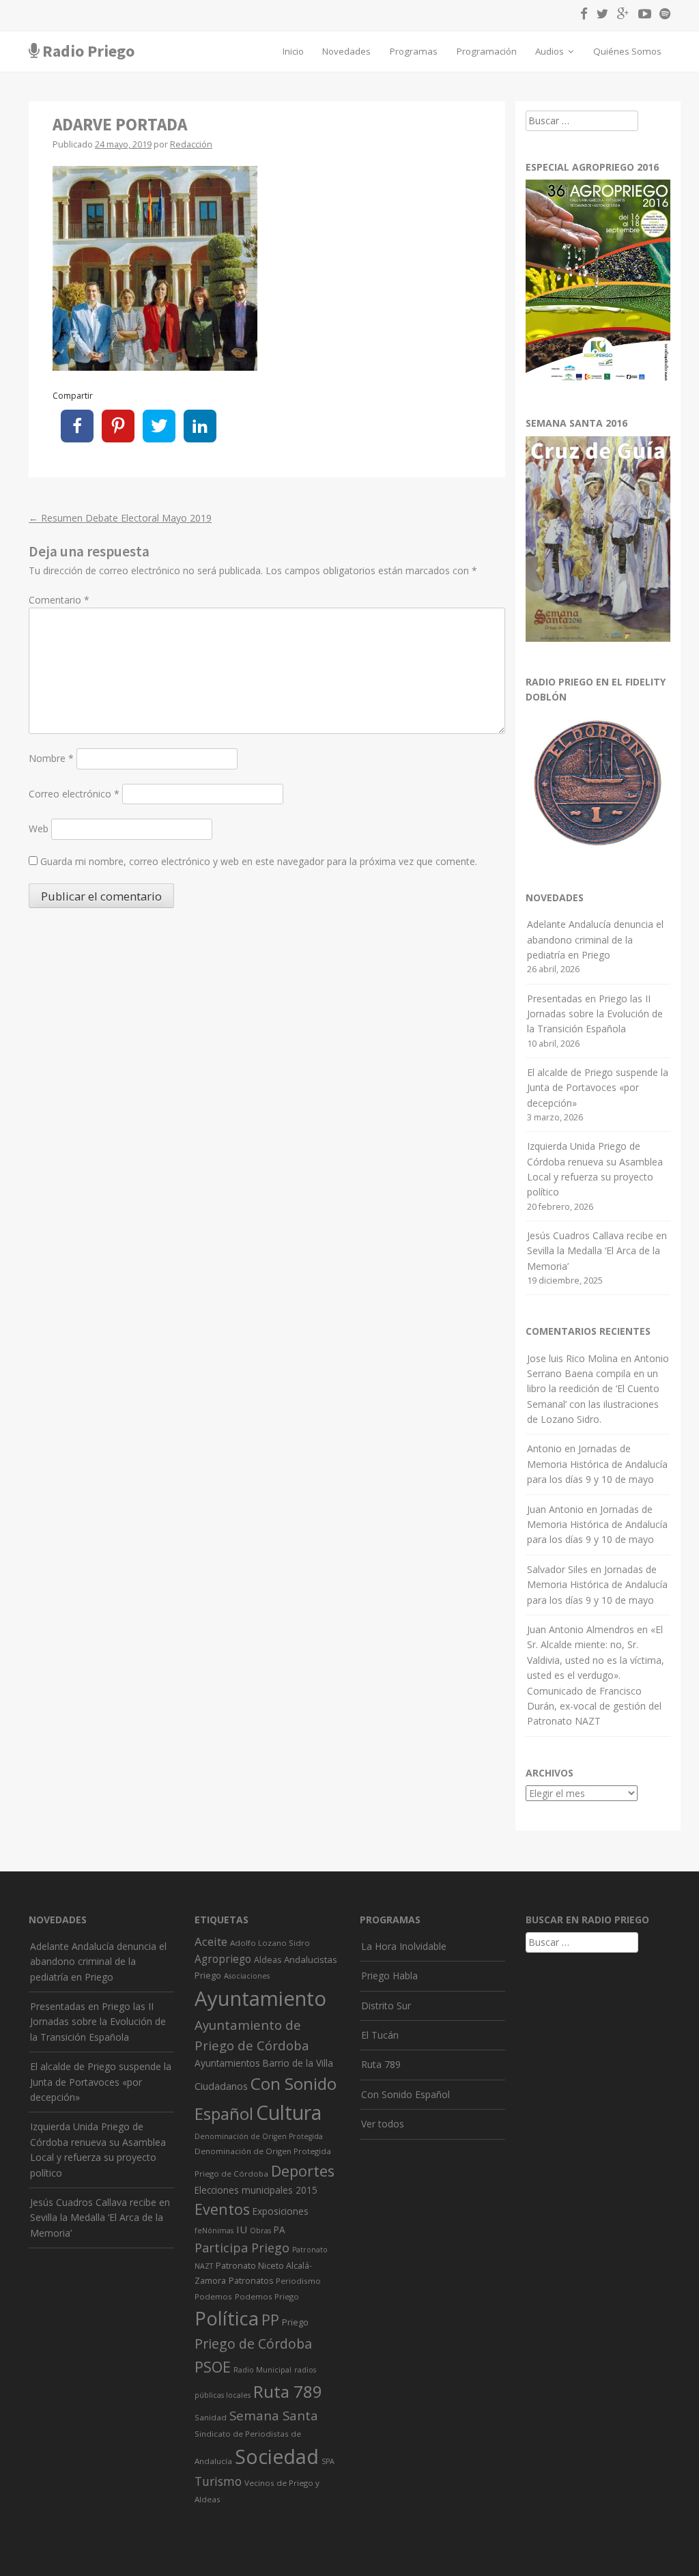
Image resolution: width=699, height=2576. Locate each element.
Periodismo (298, 2281)
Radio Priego (88, 51)
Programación (487, 51)
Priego (295, 2322)
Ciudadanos (221, 2086)
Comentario (59, 600)
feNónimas (214, 2231)
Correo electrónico (74, 794)
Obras (260, 2231)
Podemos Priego (267, 2296)
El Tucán (380, 2035)
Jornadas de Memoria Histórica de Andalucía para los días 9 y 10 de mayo (597, 1464)
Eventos (222, 2209)
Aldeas (268, 1960)
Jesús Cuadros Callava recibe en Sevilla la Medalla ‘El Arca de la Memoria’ (597, 1251)
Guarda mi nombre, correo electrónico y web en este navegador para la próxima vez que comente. (259, 861)
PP (270, 2320)
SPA (328, 2461)
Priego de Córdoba (253, 2344)
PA (280, 2230)
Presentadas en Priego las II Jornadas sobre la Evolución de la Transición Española (595, 1014)
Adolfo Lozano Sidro (270, 1943)
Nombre (51, 758)
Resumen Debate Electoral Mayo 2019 (120, 518)
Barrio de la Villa (298, 2063)
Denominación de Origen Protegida (259, 2136)
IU (242, 2229)
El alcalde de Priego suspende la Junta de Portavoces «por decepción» (598, 1088)
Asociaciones (247, 1976)
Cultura (289, 2112)
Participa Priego (242, 2248)
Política (227, 2318)
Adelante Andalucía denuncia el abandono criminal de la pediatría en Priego (595, 939)
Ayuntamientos (227, 2063)
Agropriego (223, 1959)
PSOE (213, 2367)
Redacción (191, 144)
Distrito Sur (386, 2006)
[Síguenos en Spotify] (662, 16)
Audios (551, 51)
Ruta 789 (288, 2391)
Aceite (211, 1941)
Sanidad (211, 2417)
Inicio (293, 51)
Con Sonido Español (405, 2094)
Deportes (303, 2171)
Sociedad (277, 2457)
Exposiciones (281, 2211)
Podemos (213, 2296)
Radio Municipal (262, 2370)
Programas (414, 51)
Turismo (218, 2481)
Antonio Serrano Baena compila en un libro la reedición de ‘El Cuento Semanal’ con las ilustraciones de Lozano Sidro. (598, 1389)
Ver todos (383, 2124)
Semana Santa (274, 2416)
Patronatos (251, 2281)
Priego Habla (389, 1976)
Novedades (346, 51)
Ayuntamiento (260, 1998)
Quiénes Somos (627, 51)
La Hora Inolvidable (404, 1946)
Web (39, 829)
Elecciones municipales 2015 (256, 2190)
